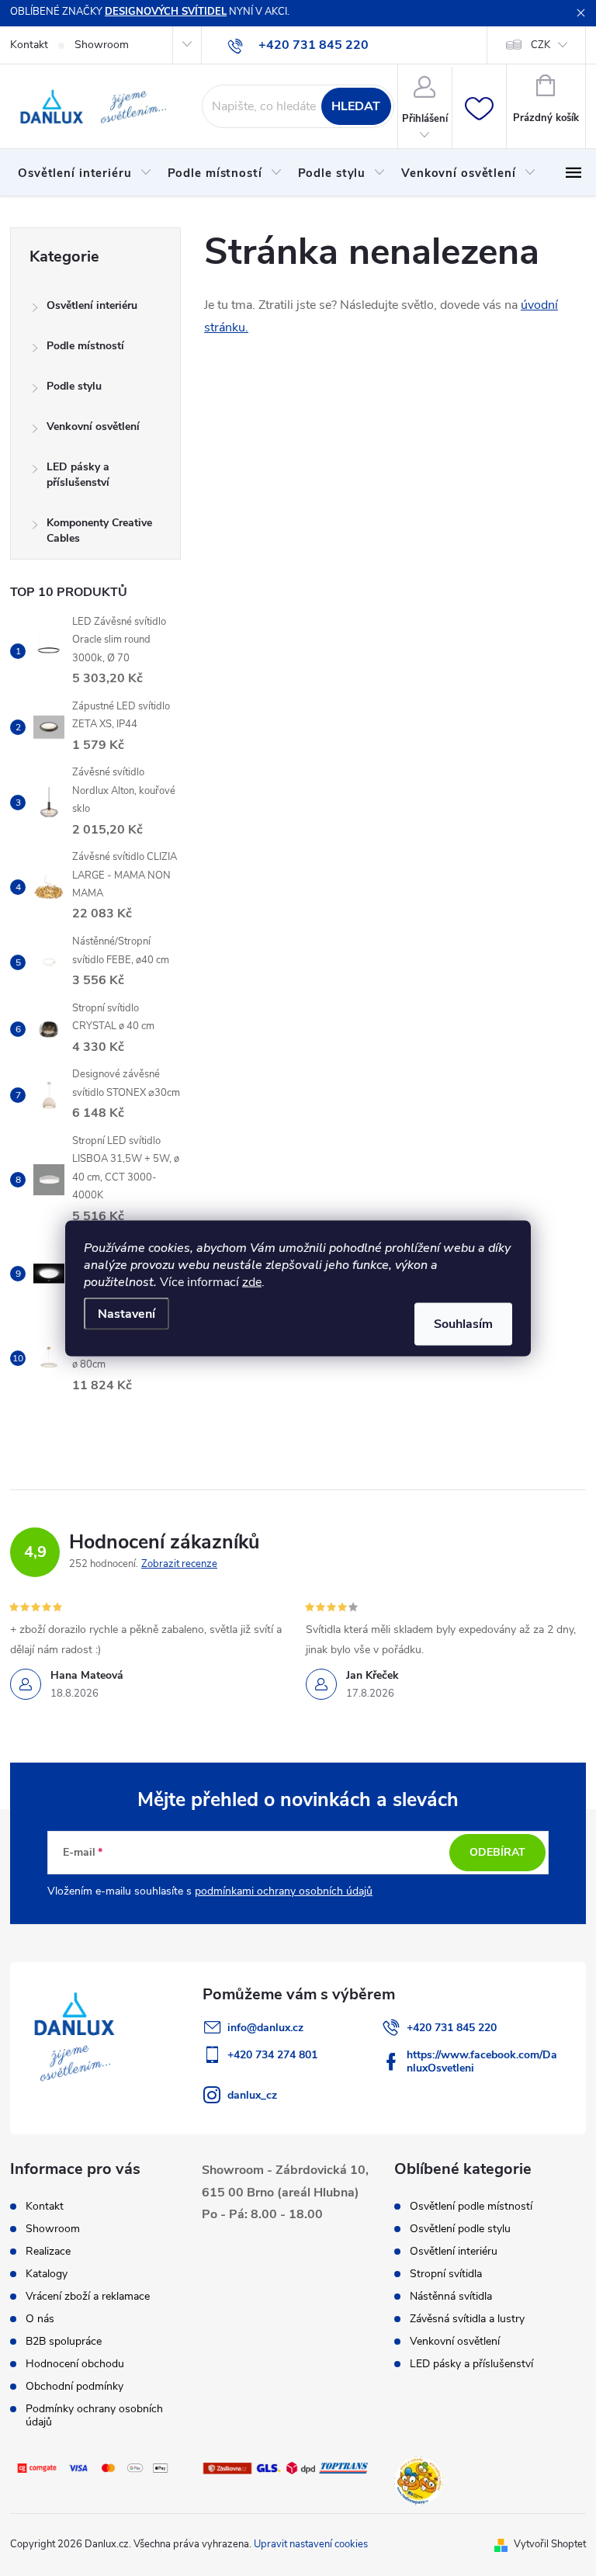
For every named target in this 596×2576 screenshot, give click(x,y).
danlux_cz (252, 2095)
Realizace (48, 2251)
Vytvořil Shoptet (550, 2544)
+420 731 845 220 (452, 2028)
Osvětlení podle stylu (460, 2229)
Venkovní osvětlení (93, 426)
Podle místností (85, 346)
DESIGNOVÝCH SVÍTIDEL (166, 12)
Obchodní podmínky (74, 2386)
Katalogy (47, 2274)
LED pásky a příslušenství (78, 475)
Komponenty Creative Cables (99, 530)
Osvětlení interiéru (92, 305)
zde (252, 1281)
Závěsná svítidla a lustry (467, 2319)
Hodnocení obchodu (75, 2364)
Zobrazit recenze (179, 1564)
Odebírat (497, 1852)
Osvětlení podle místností (471, 2207)
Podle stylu (74, 386)
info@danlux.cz (265, 2028)
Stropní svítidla (446, 2274)
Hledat (356, 106)
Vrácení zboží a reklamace (88, 2296)
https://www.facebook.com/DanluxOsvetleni (482, 2061)
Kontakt (29, 45)
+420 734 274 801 (272, 2055)
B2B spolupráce (64, 2341)
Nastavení (126, 1313)
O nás (40, 2319)
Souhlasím (463, 1323)
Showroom (102, 45)
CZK (541, 45)
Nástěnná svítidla (451, 2297)
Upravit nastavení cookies (311, 2544)
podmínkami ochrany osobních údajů (284, 1891)
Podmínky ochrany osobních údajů (94, 2415)
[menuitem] (85, 173)
